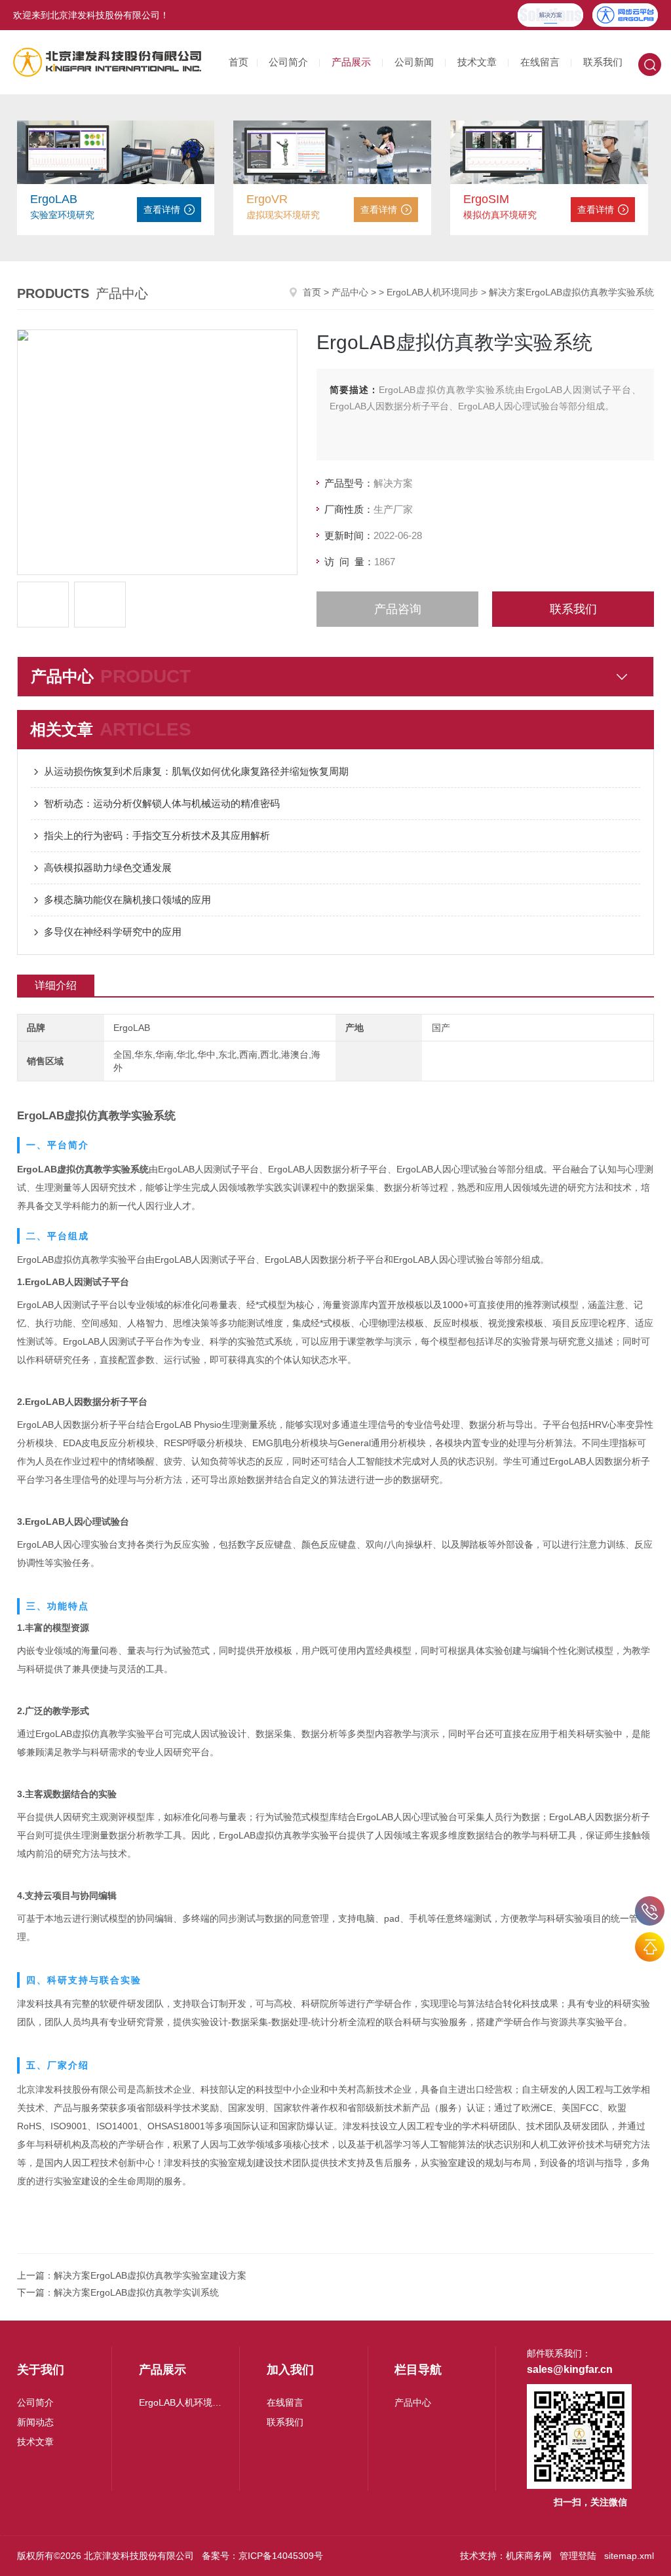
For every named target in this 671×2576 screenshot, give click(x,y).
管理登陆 (578, 2556)
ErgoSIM (486, 199)
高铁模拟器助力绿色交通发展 (108, 868)
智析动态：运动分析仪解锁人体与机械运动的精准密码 (162, 803)
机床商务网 (529, 2556)
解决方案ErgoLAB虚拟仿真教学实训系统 (136, 2292)
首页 (239, 62)
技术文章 (477, 62)
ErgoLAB (54, 199)
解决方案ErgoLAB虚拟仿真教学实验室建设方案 (150, 2275)
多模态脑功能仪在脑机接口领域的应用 (127, 900)
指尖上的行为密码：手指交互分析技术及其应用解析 (157, 835)
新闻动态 (35, 2422)
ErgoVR (267, 199)
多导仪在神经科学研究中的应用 (113, 932)
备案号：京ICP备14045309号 (262, 2556)
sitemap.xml (629, 2556)
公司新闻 (414, 62)
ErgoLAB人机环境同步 (432, 292)
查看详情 (162, 210)
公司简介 (288, 62)
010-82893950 (650, 1911)
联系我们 (603, 62)
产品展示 (351, 62)
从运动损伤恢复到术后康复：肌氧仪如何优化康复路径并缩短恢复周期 (196, 771)
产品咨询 (398, 609)
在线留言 (540, 62)
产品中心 (350, 292)
